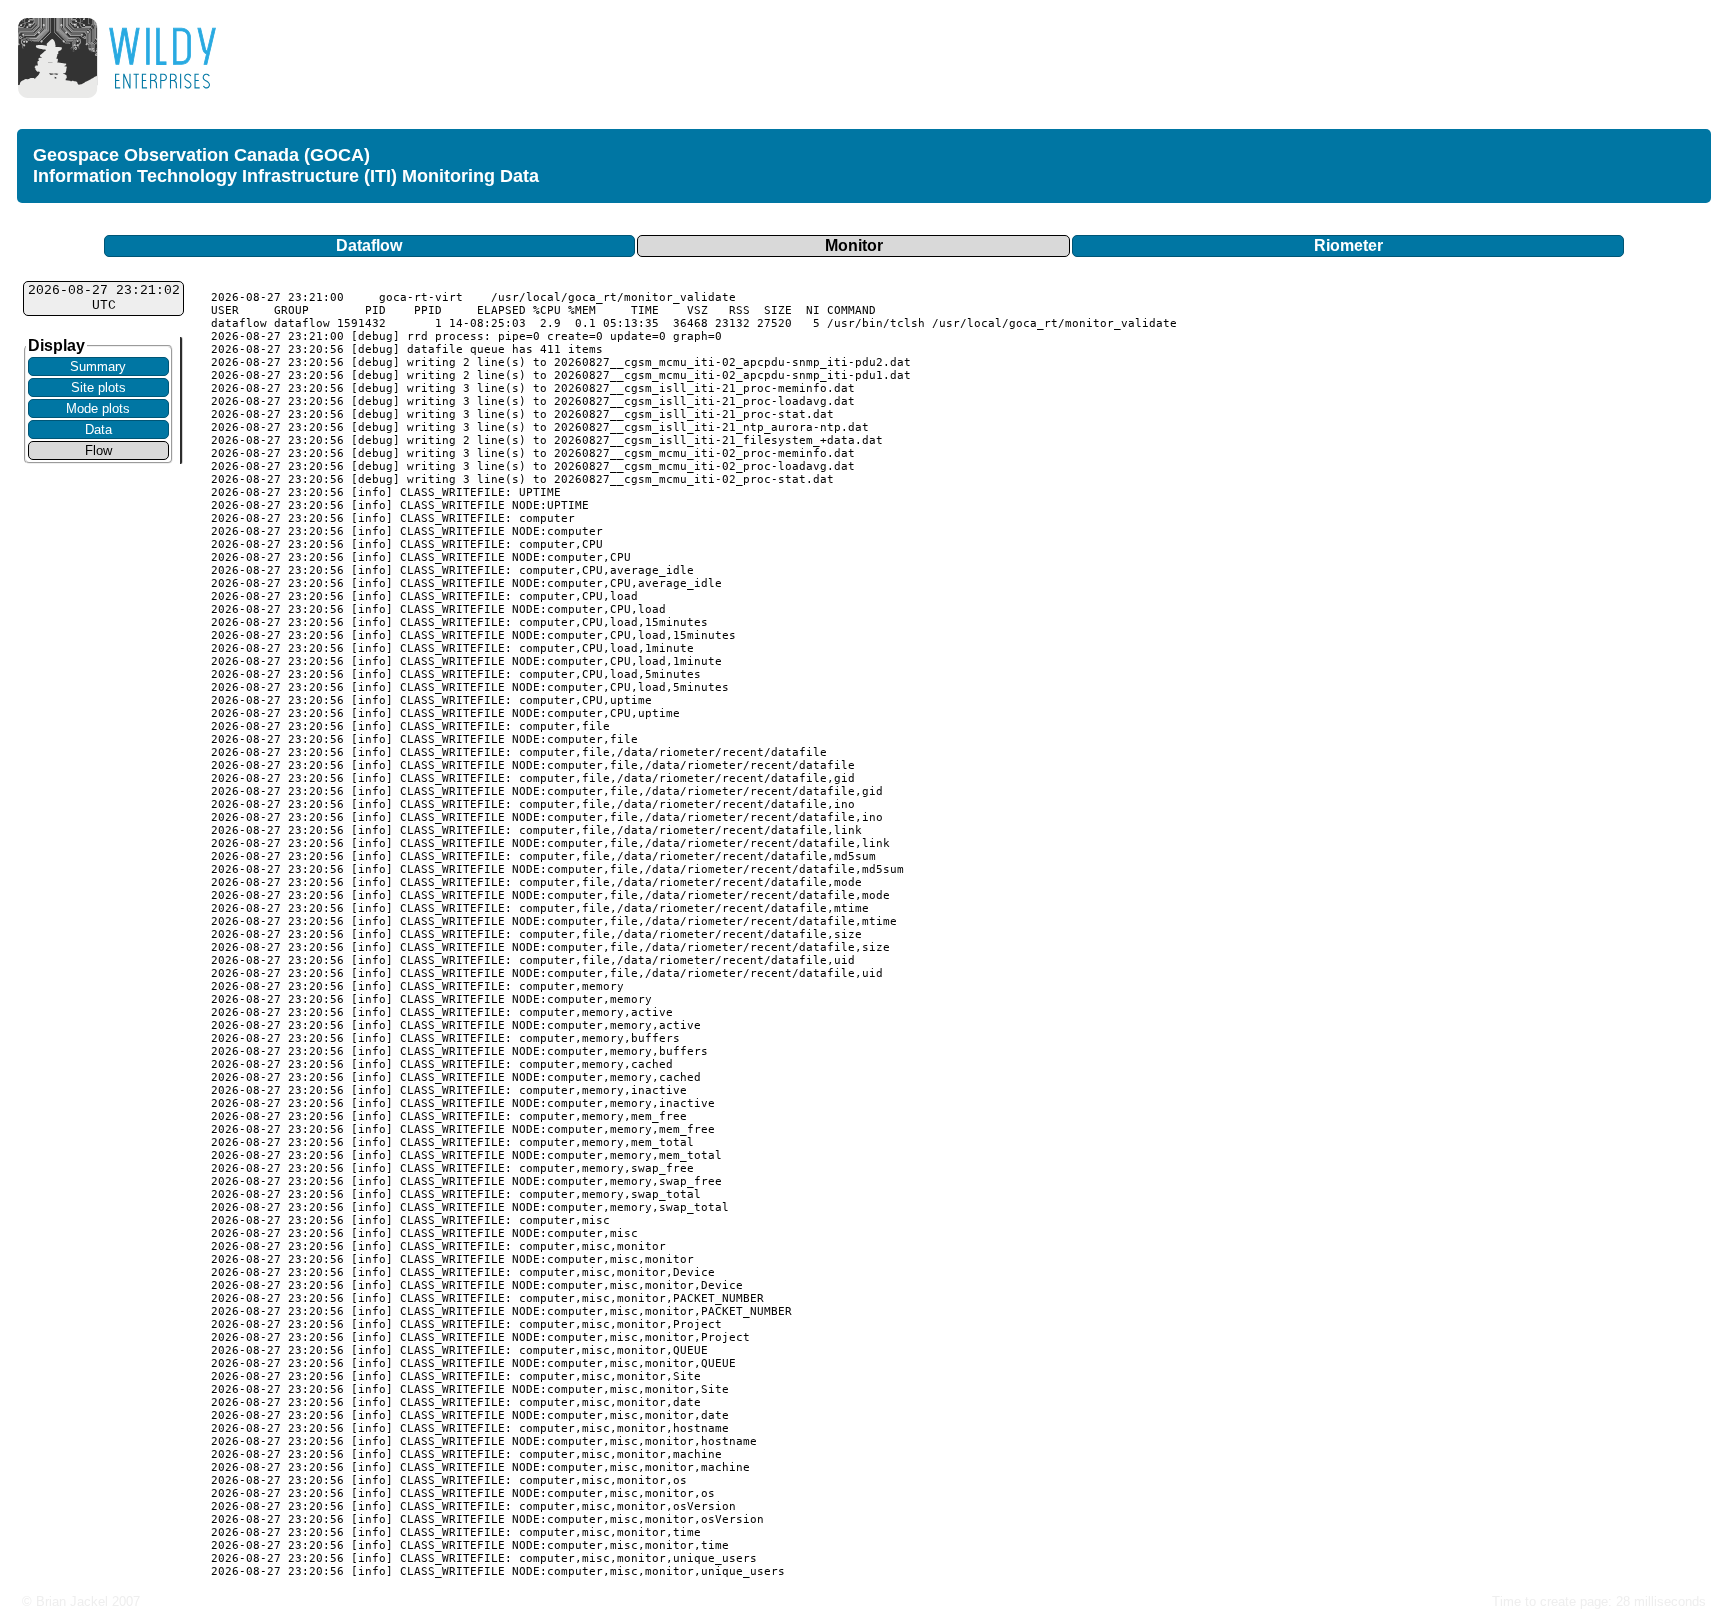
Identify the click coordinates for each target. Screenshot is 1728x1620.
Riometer (1348, 245)
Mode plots (98, 408)
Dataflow (369, 245)
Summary (98, 366)
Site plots (98, 387)
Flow (98, 450)
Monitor (854, 245)
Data (98, 429)
